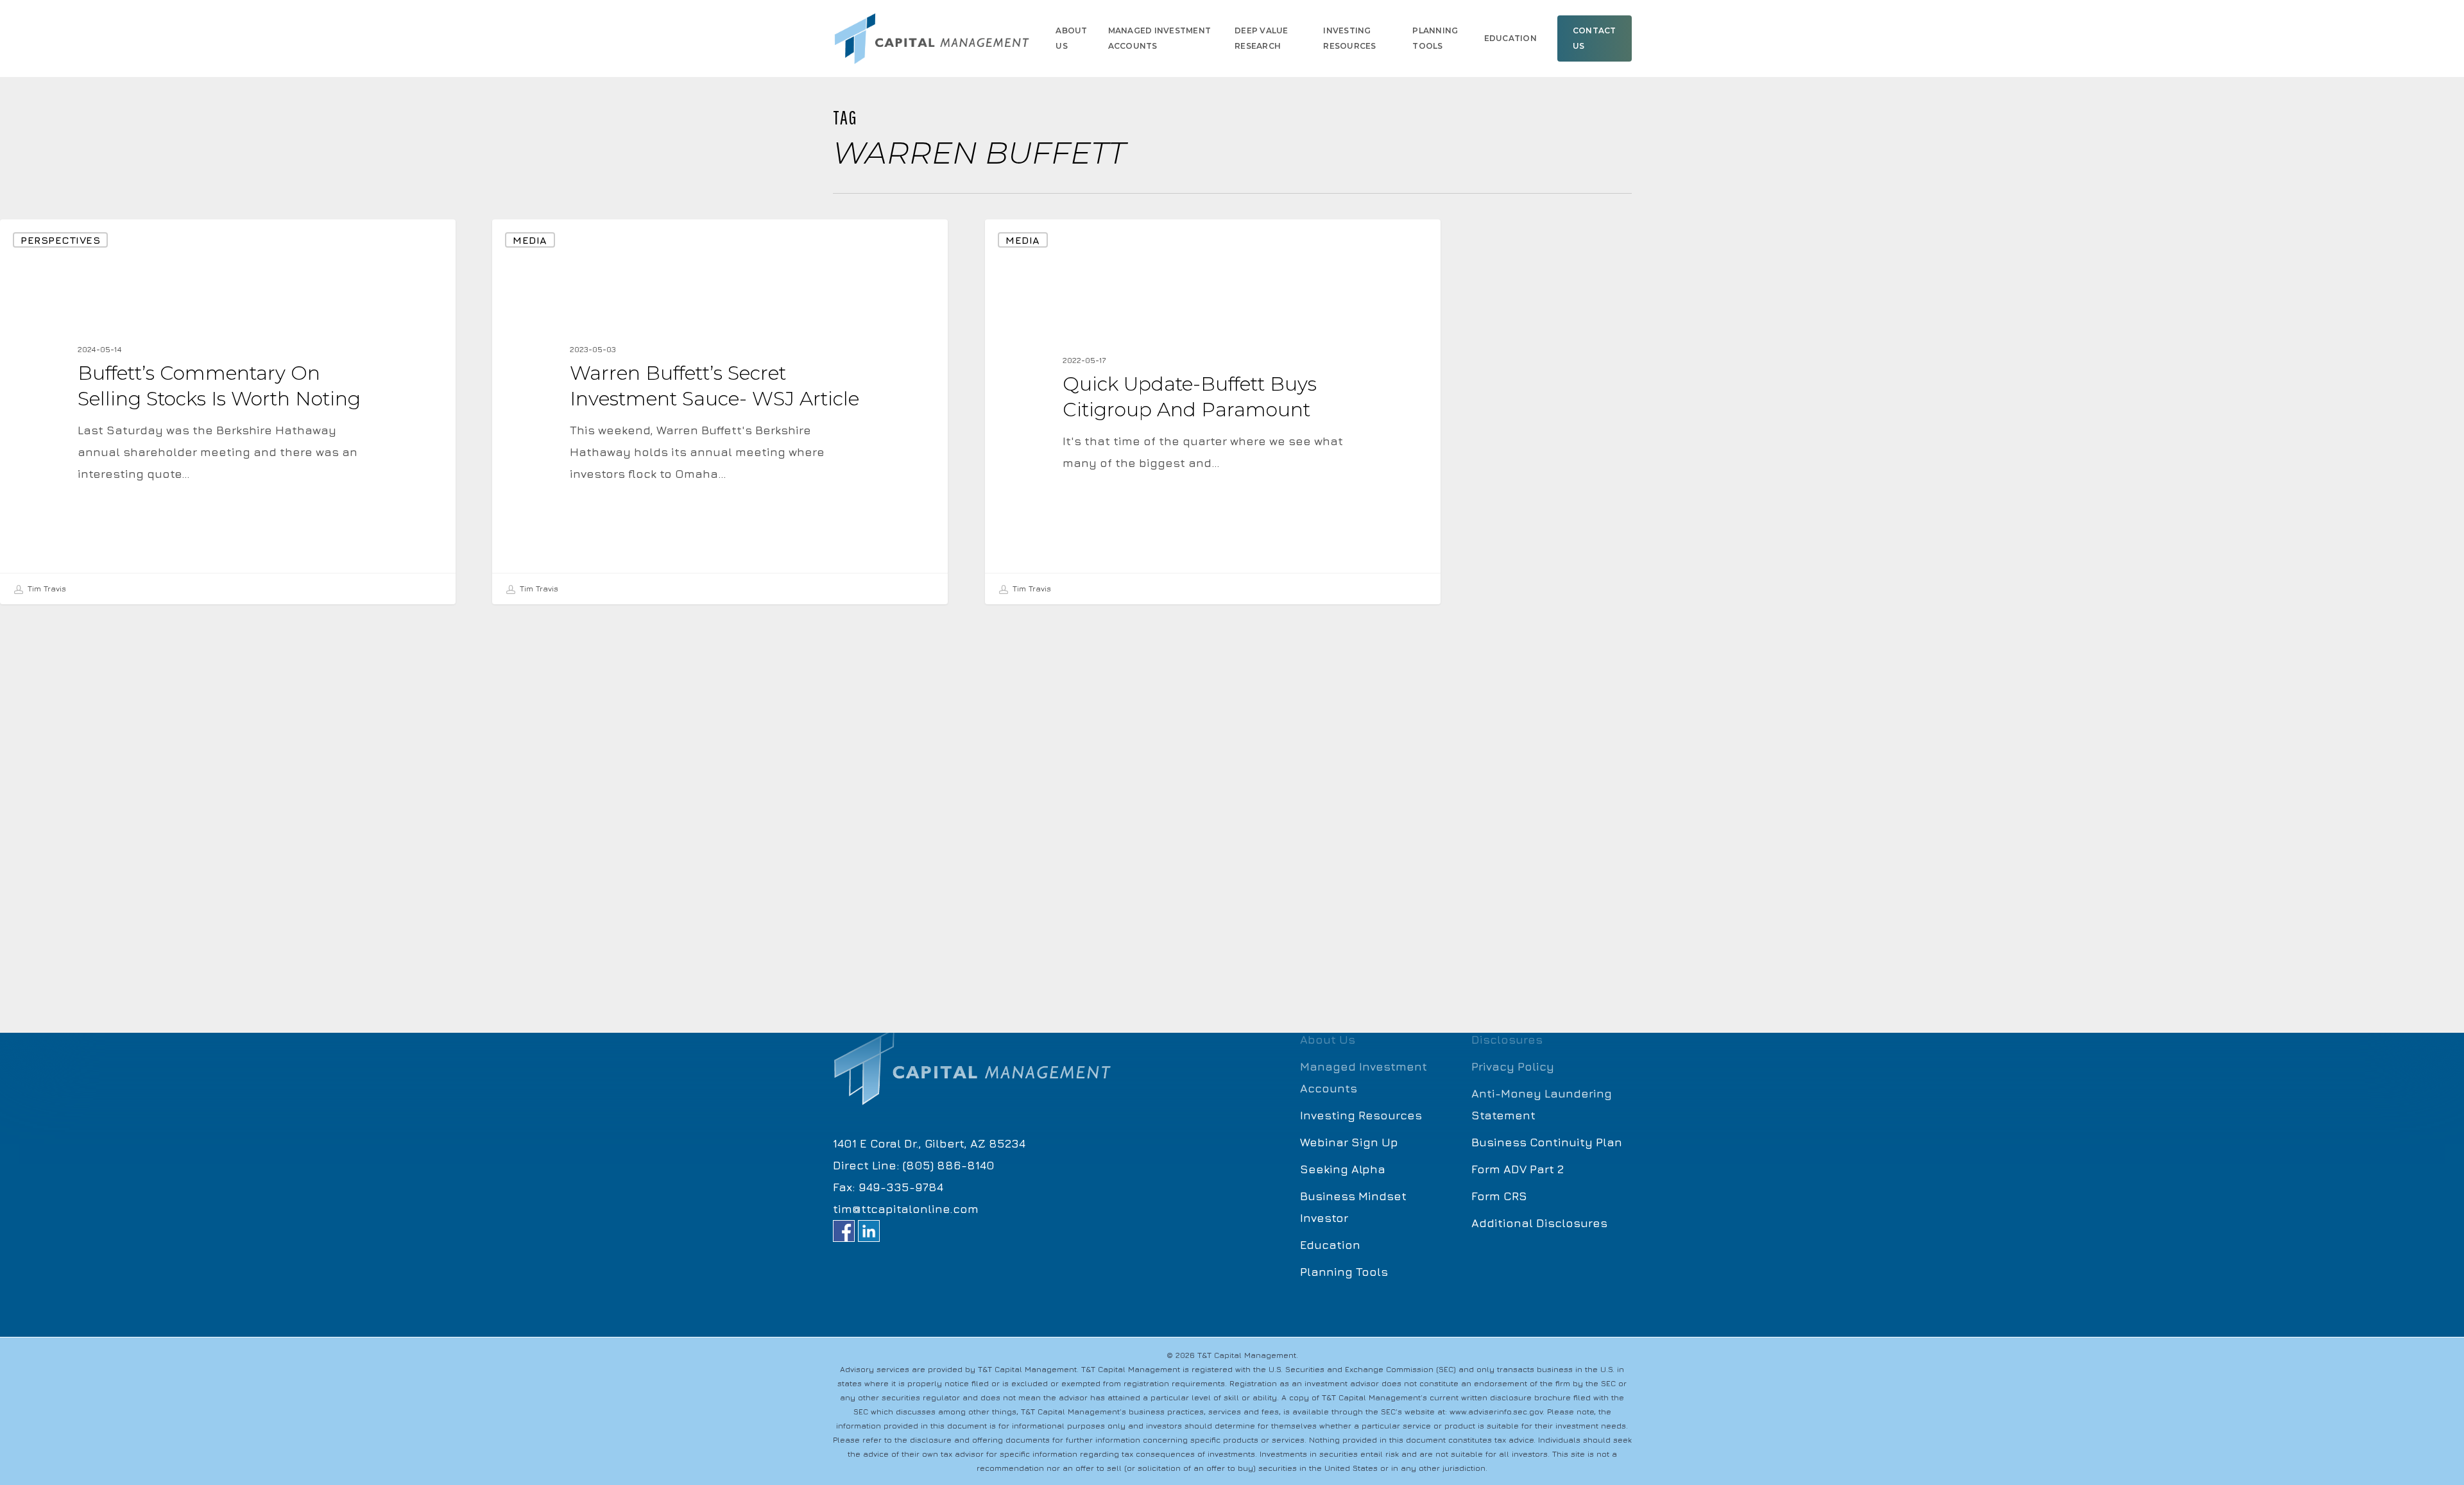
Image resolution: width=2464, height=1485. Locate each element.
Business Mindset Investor (1353, 1207)
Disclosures (1507, 1039)
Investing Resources (1361, 1115)
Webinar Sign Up (1349, 1142)
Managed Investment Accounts (1364, 1077)
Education (1330, 1245)
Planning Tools (1344, 1272)
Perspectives (60, 240)
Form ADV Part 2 (1518, 1169)
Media (530, 240)
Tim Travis (46, 589)
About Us (1328, 1039)
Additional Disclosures (1539, 1223)
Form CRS (1499, 1196)
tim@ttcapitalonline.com (906, 1209)
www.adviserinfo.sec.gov (1496, 1412)
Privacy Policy (1513, 1066)
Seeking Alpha (1343, 1169)
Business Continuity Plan (1547, 1142)
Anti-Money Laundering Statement (1542, 1104)
